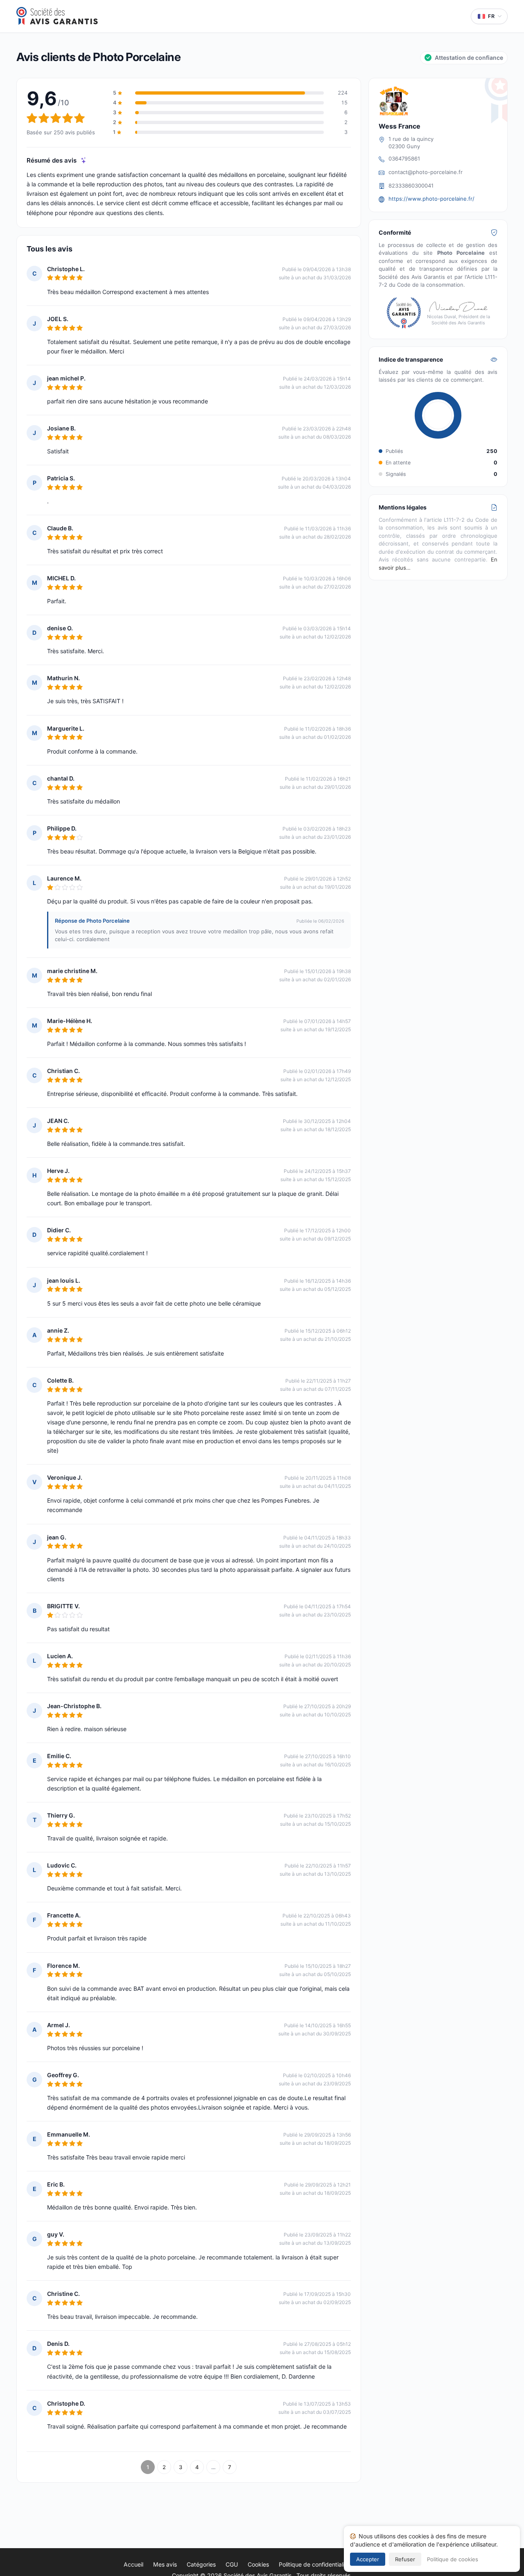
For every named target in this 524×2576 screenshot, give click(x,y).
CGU (232, 2564)
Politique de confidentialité (314, 2564)
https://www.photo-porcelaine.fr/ (431, 199)
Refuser (405, 2559)
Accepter (368, 2559)
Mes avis (165, 2564)
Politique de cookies (453, 2559)
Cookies (258, 2564)
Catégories (201, 2564)
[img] (84, 160)
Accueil (133, 2564)
